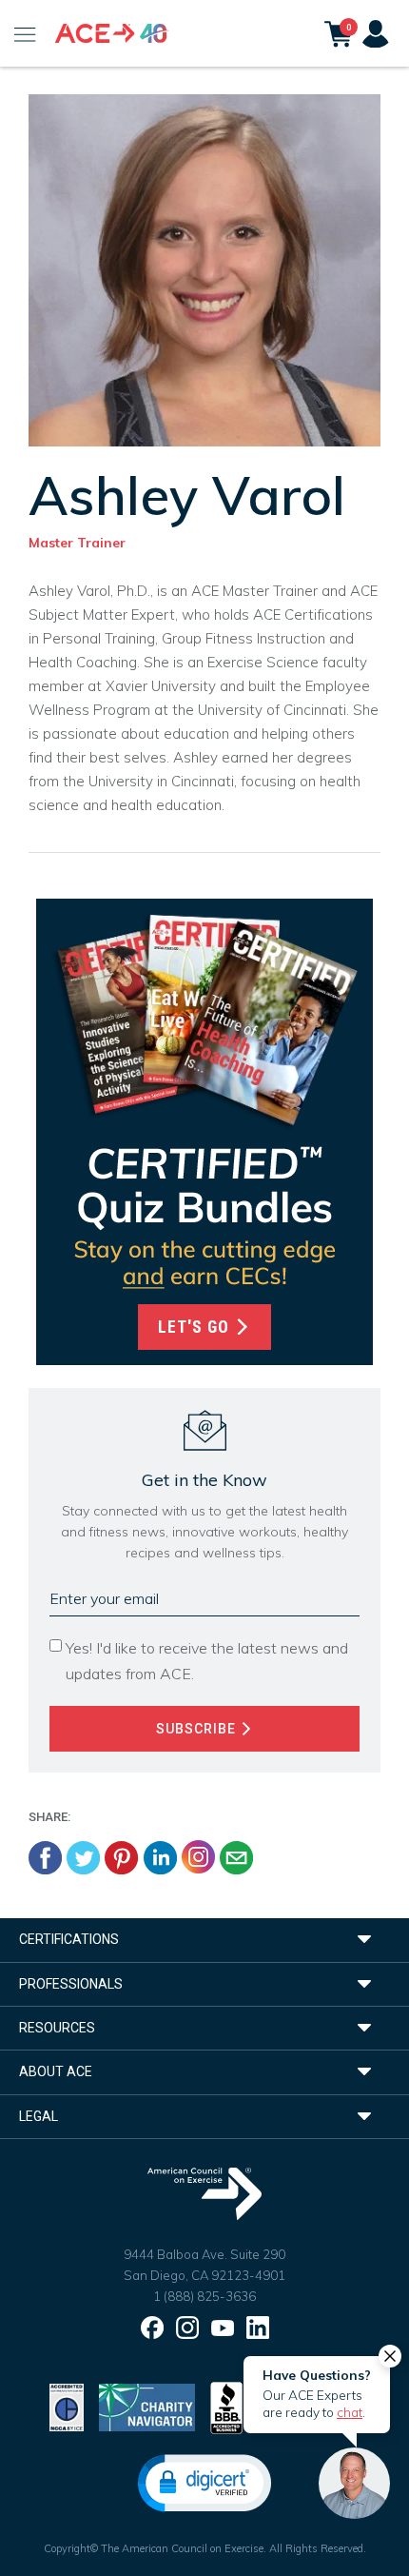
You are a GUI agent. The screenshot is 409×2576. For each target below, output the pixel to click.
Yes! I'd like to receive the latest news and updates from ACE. (207, 1661)
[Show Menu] (25, 33)
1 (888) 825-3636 (204, 2296)
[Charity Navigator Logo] (147, 2406)
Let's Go (196, 1327)
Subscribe (198, 1729)
